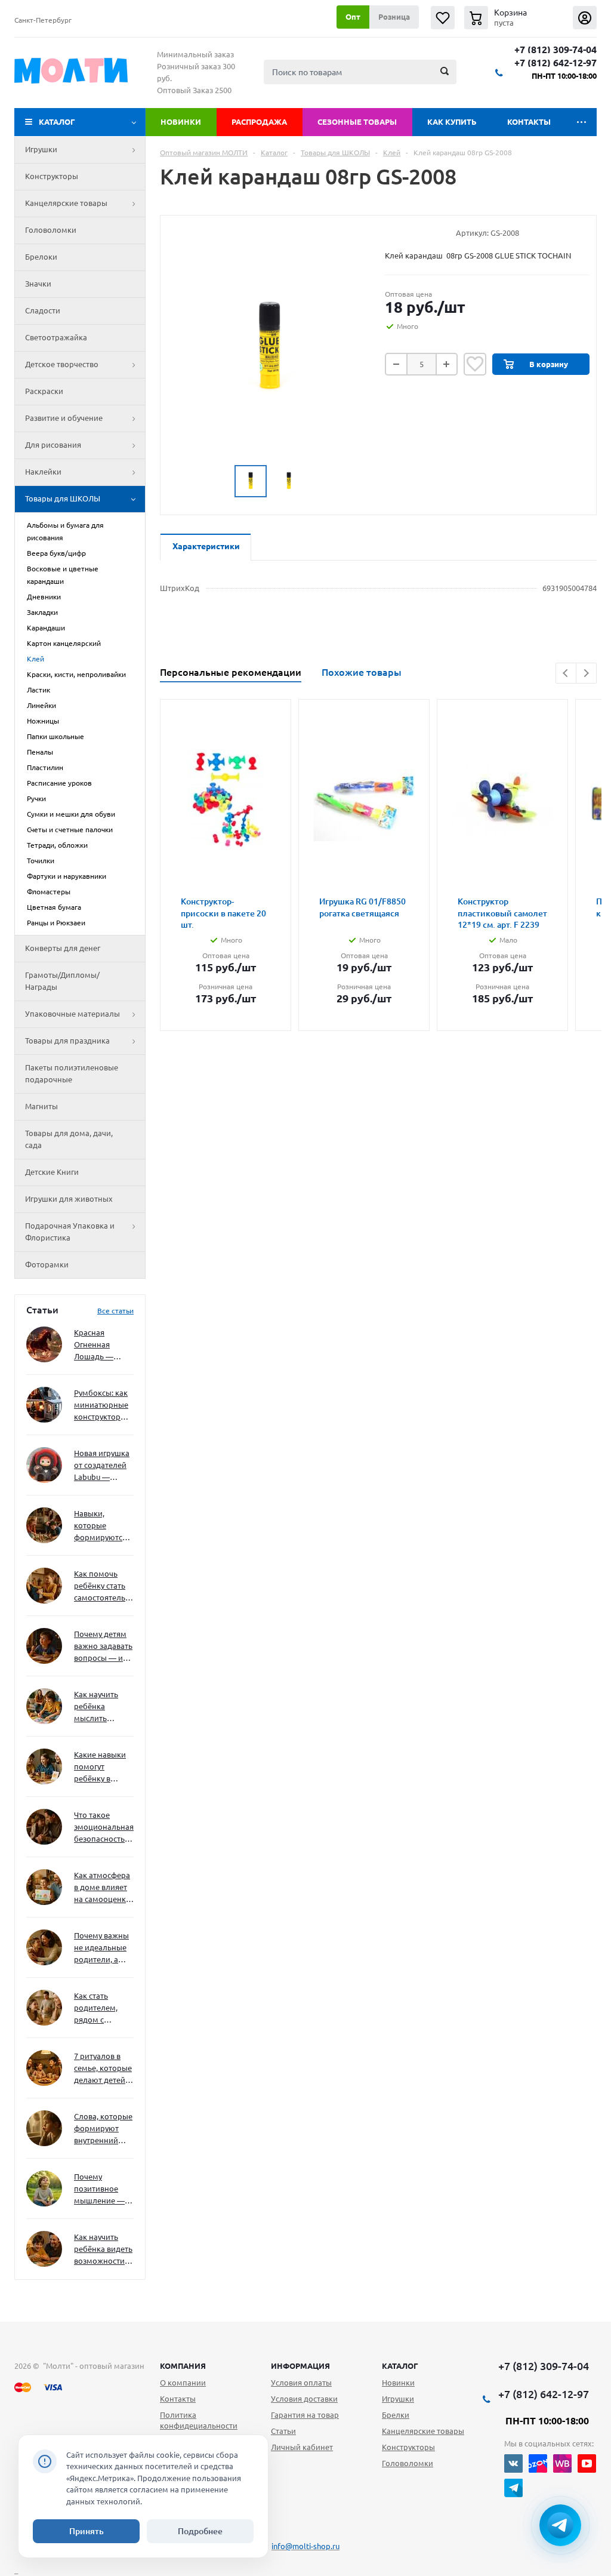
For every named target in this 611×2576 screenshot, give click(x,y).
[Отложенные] (443, 18)
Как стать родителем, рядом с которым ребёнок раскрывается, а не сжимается (104, 2009)
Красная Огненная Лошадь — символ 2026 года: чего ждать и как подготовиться (101, 1345)
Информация (300, 2366)
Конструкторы (52, 176)
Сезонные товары (357, 122)
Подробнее (200, 2531)
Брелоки (41, 257)
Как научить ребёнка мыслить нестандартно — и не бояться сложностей (102, 1707)
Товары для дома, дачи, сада (69, 1139)
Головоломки (51, 230)
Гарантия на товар (305, 2415)
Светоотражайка (56, 337)
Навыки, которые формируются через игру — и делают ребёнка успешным (101, 1526)
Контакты (529, 122)
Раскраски (44, 391)
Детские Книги (52, 1172)
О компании (183, 2383)
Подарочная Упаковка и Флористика (70, 1232)
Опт (353, 17)
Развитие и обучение (64, 418)
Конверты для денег (63, 948)
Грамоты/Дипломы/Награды (62, 981)
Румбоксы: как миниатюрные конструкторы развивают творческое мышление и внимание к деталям (101, 1406)
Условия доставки (304, 2399)
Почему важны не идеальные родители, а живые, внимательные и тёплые (102, 1948)
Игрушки (41, 149)
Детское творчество (62, 364)
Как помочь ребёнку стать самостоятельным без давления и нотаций (104, 1586)
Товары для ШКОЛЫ (63, 498)
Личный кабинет (302, 2447)
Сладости (43, 310)
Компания (183, 2366)
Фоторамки (47, 1264)
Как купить (452, 122)
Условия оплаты (301, 2383)
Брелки (396, 2415)
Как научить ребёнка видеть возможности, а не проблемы (103, 2250)
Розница (394, 17)
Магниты (41, 1106)
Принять (87, 2531)
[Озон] (538, 2463)
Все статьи (115, 1311)
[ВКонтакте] (513, 2463)
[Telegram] (513, 2488)
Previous (566, 673)
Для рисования (53, 445)
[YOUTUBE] (587, 2463)
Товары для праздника (67, 1041)
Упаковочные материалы (72, 1014)
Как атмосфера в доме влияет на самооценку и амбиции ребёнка (102, 1888)
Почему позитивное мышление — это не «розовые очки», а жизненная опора (99, 2189)
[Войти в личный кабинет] (585, 18)
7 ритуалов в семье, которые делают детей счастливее (103, 2069)
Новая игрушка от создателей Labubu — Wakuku (102, 1466)
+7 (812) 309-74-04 (556, 50)
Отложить (475, 364)
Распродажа (259, 122)
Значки (38, 284)
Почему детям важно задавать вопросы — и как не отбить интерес (103, 1647)
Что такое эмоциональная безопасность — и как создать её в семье (104, 1828)
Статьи (283, 2431)
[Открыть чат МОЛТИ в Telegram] (560, 2525)
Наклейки (43, 472)
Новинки (181, 122)
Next (586, 673)
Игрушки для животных (69, 1199)
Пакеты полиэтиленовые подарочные (72, 1073)
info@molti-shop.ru (305, 2546)
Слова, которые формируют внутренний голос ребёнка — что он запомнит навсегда (103, 2129)
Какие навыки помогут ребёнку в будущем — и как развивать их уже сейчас (100, 1767)
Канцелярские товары (66, 203)
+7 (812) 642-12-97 (556, 63)
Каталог (57, 122)
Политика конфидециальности (199, 2420)
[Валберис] (562, 2463)
